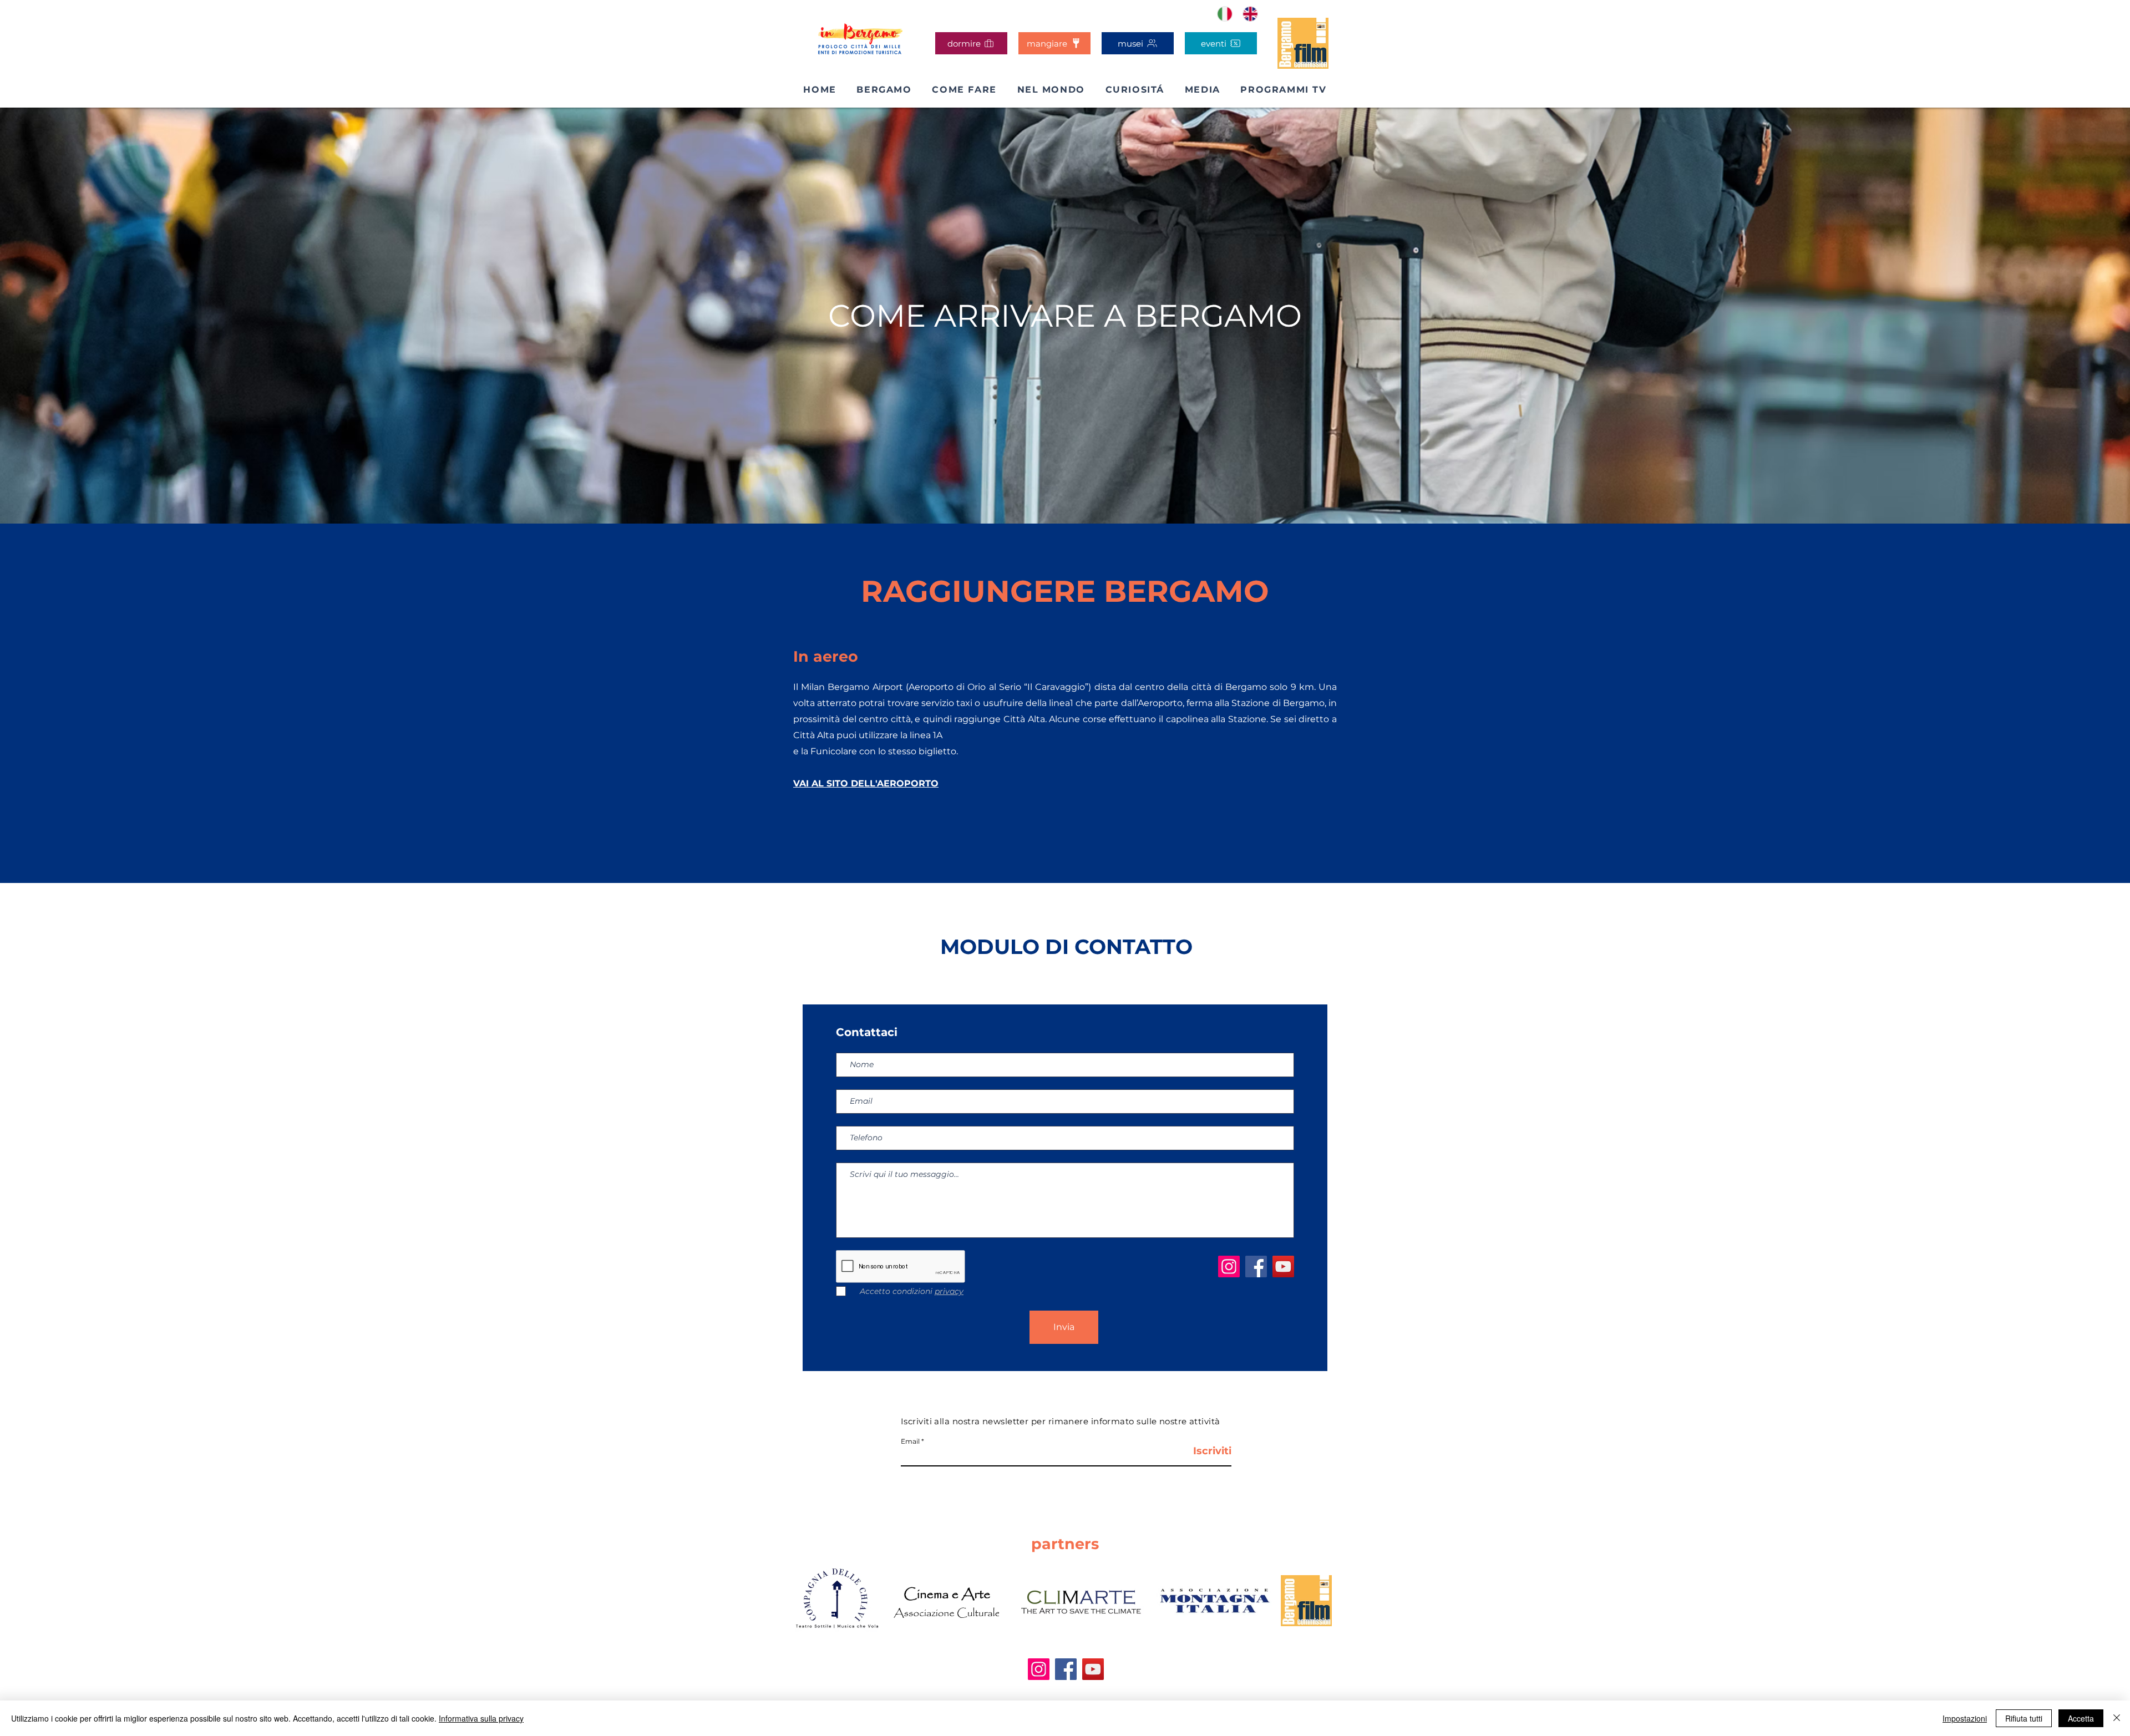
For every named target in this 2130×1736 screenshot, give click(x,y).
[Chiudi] (2117, 1718)
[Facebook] (1256, 1267)
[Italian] (1225, 14)
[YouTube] (1283, 1267)
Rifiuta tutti (2024, 1718)
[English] (1251, 14)
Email (910, 1441)
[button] (964, 90)
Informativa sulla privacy (481, 1718)
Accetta (2081, 1718)
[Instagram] (1229, 1267)
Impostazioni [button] (1965, 1718)
